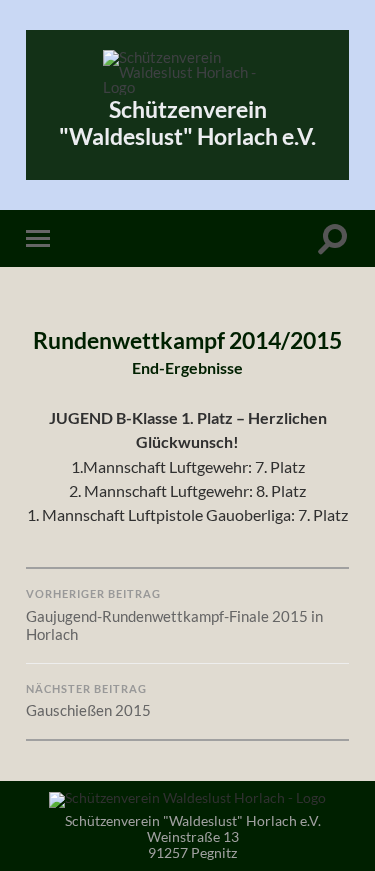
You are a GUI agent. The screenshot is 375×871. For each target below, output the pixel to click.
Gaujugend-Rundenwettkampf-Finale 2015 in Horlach (174, 615)
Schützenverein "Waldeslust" (187, 123)
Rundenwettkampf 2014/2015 (187, 340)
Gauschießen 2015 (88, 701)
